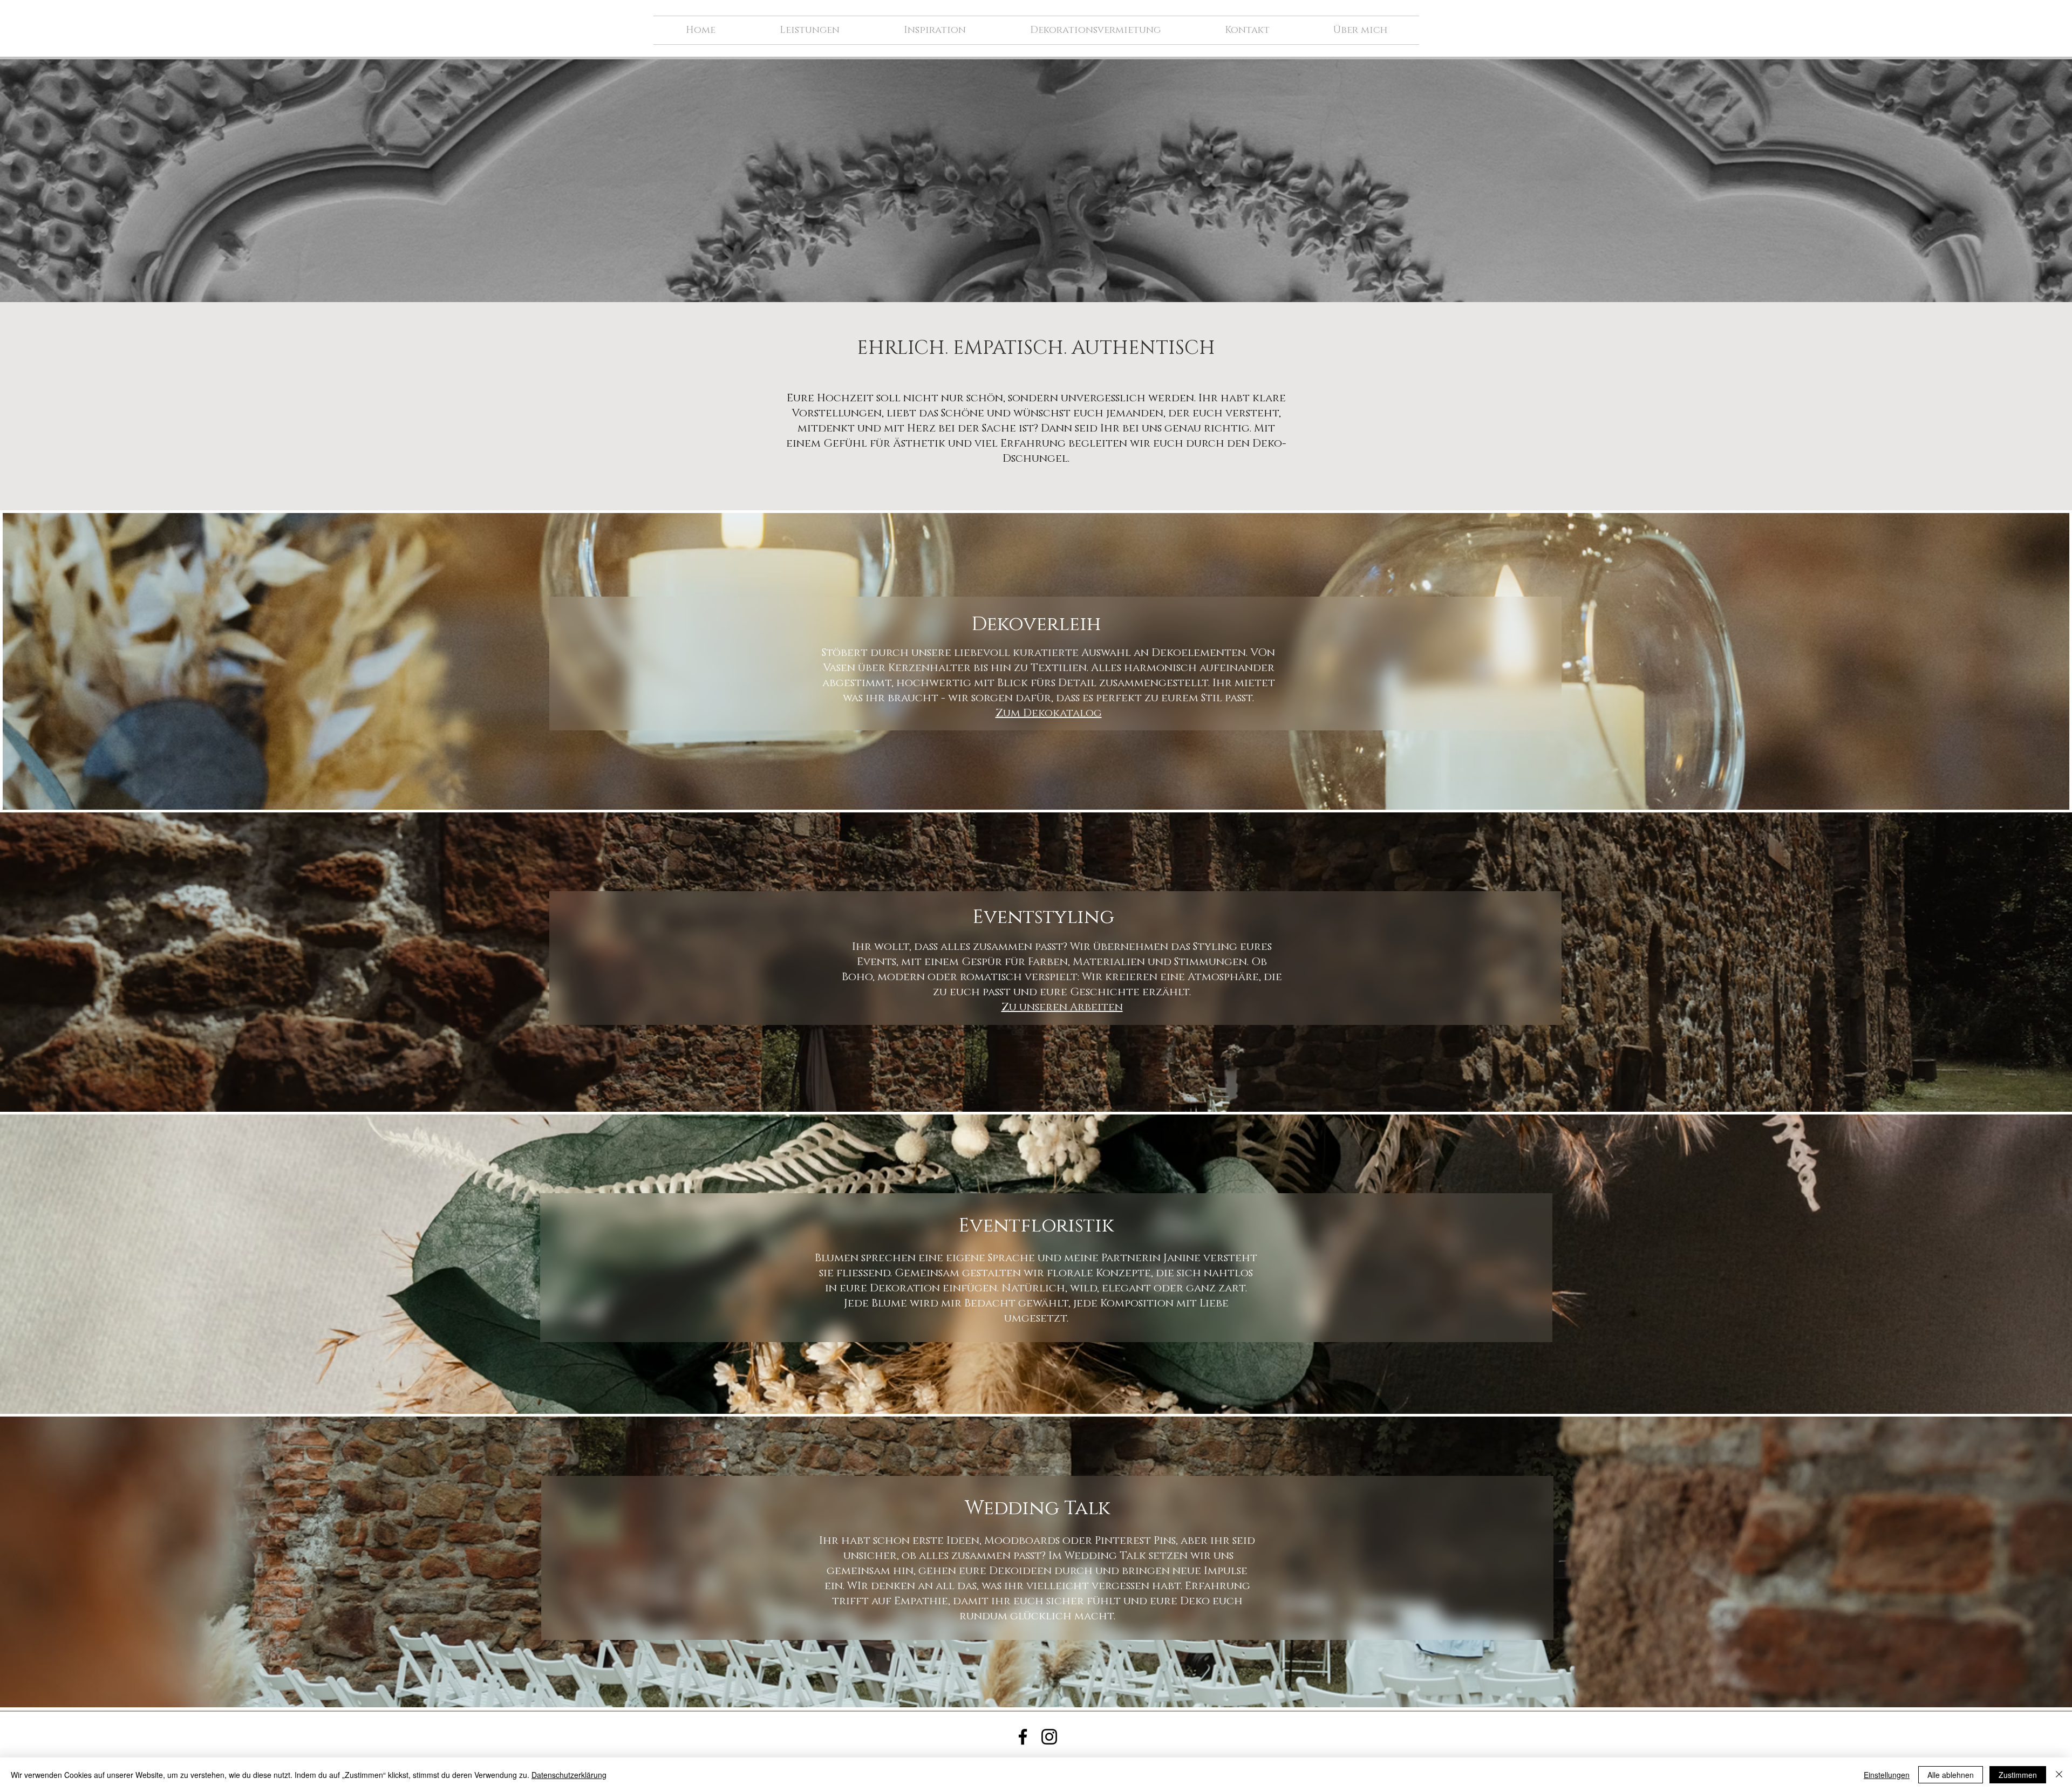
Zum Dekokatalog (1049, 713)
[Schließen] (2059, 1775)
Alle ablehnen (1951, 1775)
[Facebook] (1023, 1737)
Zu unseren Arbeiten (1062, 1007)
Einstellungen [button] (1887, 1775)
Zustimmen (2018, 1775)
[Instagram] (1049, 1737)
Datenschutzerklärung (569, 1775)
